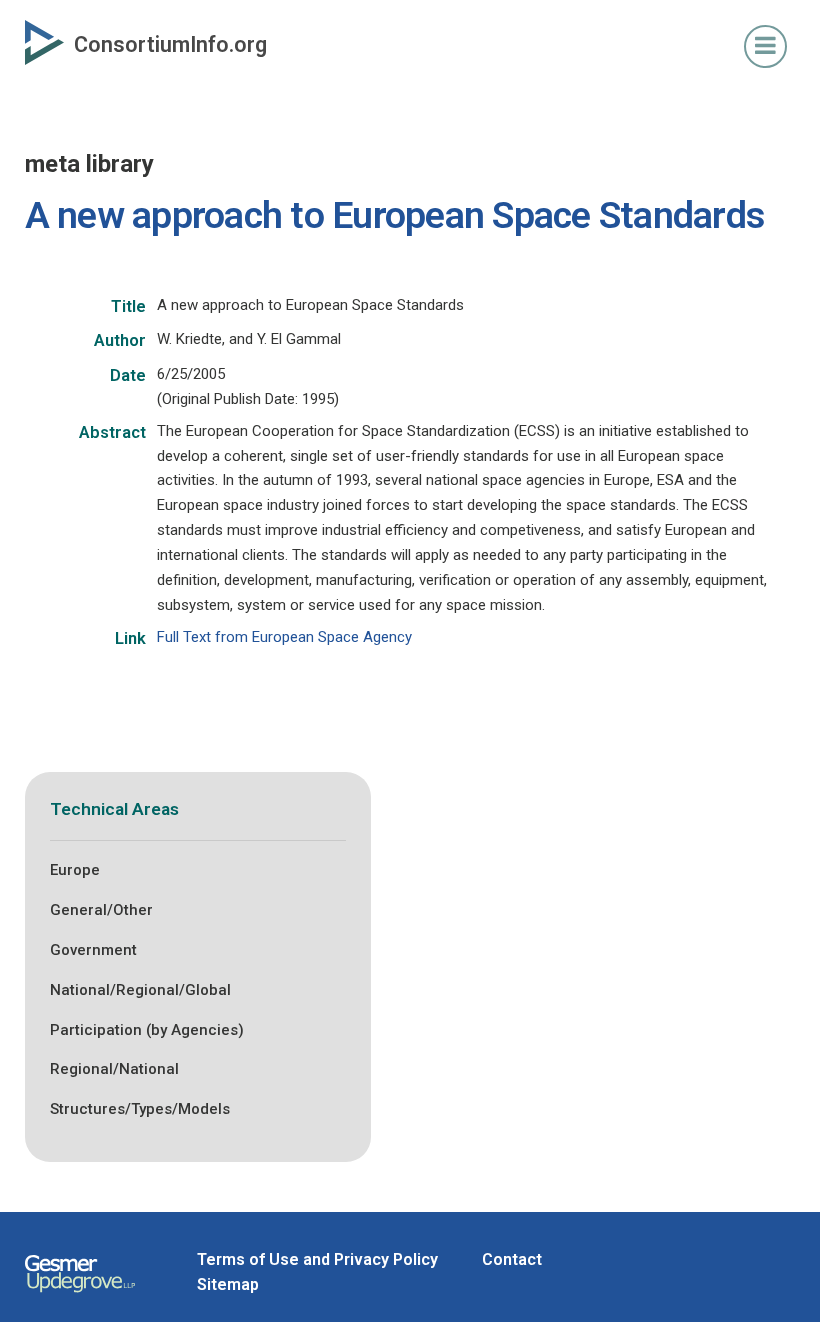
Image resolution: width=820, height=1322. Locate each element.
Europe (75, 870)
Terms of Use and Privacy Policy (317, 1259)
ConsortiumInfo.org (170, 44)
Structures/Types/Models (140, 1109)
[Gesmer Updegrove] (80, 1295)
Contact (512, 1259)
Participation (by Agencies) (147, 1030)
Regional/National (114, 1069)
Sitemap (228, 1284)
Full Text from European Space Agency (284, 637)
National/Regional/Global (140, 990)
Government (93, 950)
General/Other (101, 910)
